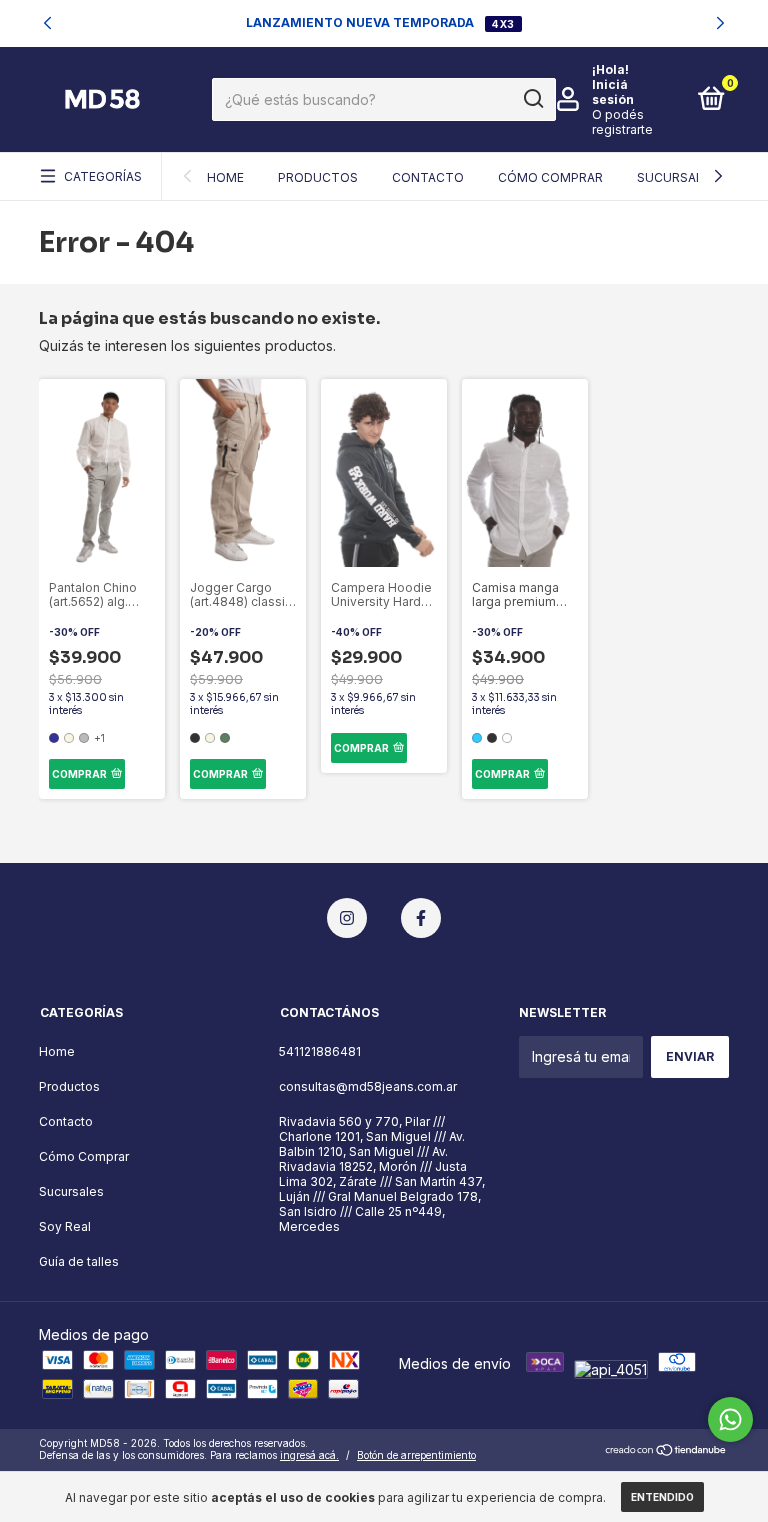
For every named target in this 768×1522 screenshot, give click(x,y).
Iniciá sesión (613, 92)
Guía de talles (79, 1261)
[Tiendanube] (666, 1451)
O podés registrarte (622, 122)
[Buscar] (532, 99)
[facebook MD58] (421, 918)
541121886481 (320, 1051)
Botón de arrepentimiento (416, 1455)
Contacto (428, 177)
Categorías (103, 176)
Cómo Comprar (550, 177)
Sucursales (677, 177)
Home (225, 177)
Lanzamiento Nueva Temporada (361, 22)
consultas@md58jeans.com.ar (368, 1086)
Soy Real (65, 1226)
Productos (318, 177)
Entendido (662, 1497)
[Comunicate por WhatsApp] (730, 1419)
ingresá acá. (309, 1455)
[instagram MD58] (347, 918)
